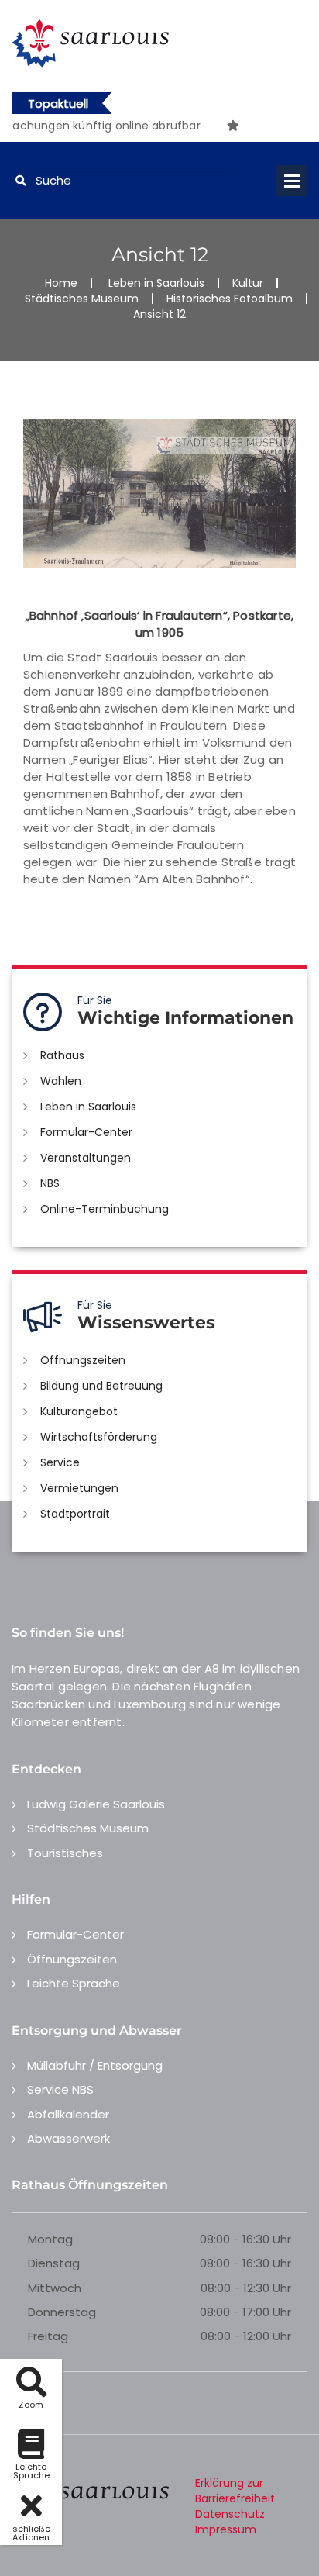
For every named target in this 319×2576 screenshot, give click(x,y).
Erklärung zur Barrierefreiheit (235, 2491)
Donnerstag (62, 2312)
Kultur (248, 283)
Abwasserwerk (69, 2138)
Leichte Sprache (74, 1983)
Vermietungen (79, 1488)
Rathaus (62, 1055)
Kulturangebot (79, 1411)
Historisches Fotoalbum (230, 299)
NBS (50, 1183)
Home (61, 283)
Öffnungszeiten (83, 1360)
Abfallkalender (68, 2114)
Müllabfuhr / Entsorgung (95, 2065)
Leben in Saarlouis (156, 283)
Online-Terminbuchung (105, 1209)
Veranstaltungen (86, 1158)
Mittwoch (55, 2288)
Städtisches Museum (82, 299)
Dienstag (54, 2263)
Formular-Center (86, 1132)
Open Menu (292, 181)
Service (60, 1462)
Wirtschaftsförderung (99, 1437)
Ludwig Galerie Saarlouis (96, 1804)
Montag (50, 2239)
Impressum (226, 2529)
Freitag (48, 2336)
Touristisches (65, 1853)
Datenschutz (230, 2514)
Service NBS (60, 2089)
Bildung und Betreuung (101, 1386)
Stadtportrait (75, 1514)
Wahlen (61, 1081)
